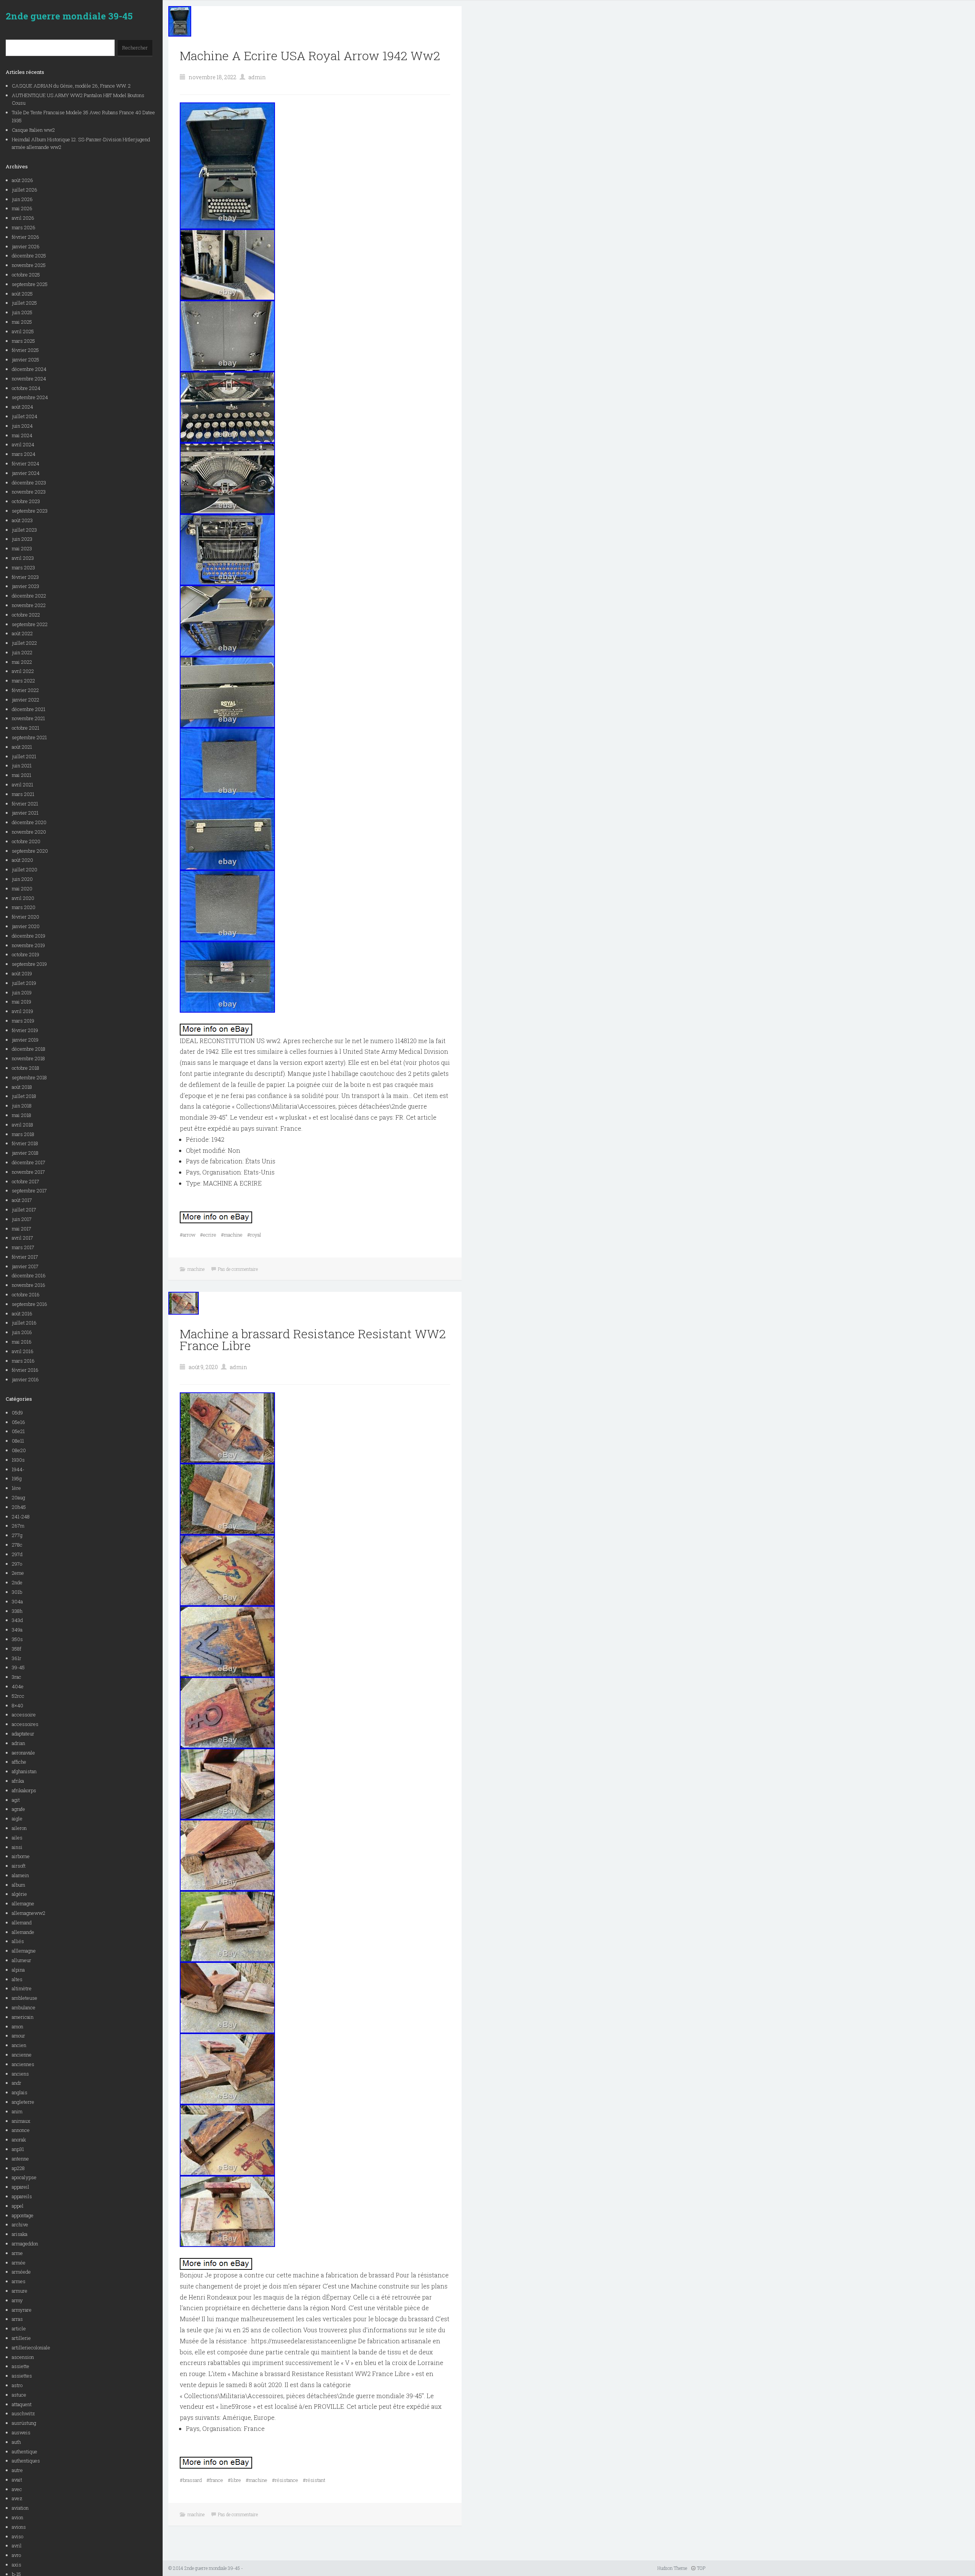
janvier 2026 (26, 246)
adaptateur (23, 1734)
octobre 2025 (26, 275)
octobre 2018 (26, 1068)
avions (19, 2527)
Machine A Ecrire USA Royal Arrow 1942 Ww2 (310, 55)
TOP (701, 2568)
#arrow (188, 1235)
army (17, 2300)
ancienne (22, 2055)
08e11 (18, 1441)
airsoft (19, 1866)
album (18, 1885)
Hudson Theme (672, 2568)
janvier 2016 (25, 1379)
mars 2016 (23, 1361)
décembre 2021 (29, 709)
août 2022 (22, 633)
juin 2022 (22, 652)
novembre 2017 (28, 1172)
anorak (19, 2140)
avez (17, 2498)
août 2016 (22, 1314)
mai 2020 (22, 888)
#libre (234, 2480)
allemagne (23, 1903)
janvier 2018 (25, 1153)
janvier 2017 (25, 1266)
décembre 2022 (29, 596)
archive (20, 2224)
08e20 (19, 1450)
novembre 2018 (28, 1058)
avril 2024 (23, 444)
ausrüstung (24, 2423)
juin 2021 (22, 765)
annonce (21, 2130)
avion (18, 2517)
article (19, 2328)
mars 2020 (24, 907)
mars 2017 (23, 1247)
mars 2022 (23, 681)
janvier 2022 (26, 700)
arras (17, 2319)
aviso (18, 2536)
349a (17, 1630)
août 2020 (22, 860)
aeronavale (23, 1753)
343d (17, 1620)
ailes (17, 1838)
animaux (21, 2121)
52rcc (18, 1696)
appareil (21, 2187)
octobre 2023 (26, 501)
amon (18, 2026)
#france (215, 2480)
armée (19, 2263)
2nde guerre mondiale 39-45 (69, 16)
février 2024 (26, 463)
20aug (18, 1497)
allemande (23, 1932)
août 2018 (22, 1087)
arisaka (20, 2234)
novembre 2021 (28, 718)
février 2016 (25, 1370)
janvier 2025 (26, 360)
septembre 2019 (29, 964)
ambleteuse (25, 1998)
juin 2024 (22, 426)
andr (17, 2083)
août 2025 (22, 294)
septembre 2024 (30, 397)
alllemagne (24, 1951)
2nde (17, 1582)
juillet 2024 (25, 416)
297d (17, 1554)
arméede (21, 2272)
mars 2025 (23, 341)
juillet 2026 (25, 190)
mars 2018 (23, 1134)
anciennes (23, 2064)
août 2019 (22, 973)
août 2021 (22, 747)
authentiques (26, 2461)
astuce (19, 2395)
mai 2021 (22, 775)
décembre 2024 (29, 369)
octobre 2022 (26, 615)
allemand (22, 1922)
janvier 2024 (26, 473)
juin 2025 (22, 312)
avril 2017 (22, 1238)
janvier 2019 (25, 1040)
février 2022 (25, 690)
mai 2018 (22, 1115)
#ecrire (208, 1235)
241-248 (21, 1517)
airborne (21, 1856)
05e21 (18, 1431)
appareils (22, 2196)
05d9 (17, 1413)
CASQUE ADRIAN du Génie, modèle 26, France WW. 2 (71, 86)
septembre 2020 (30, 851)
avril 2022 (23, 671)
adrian (18, 1743)
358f (17, 1649)
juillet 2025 (24, 303)
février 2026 (26, 237)
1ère (16, 1488)
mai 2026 (22, 208)
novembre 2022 (29, 605)
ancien (19, 2045)
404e (18, 1686)
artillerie (21, 2338)
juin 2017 (22, 1219)
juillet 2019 (24, 983)
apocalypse (24, 2177)
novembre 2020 (29, 832)
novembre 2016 (29, 1285)
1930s (18, 1460)
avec (17, 2489)
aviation (20, 2508)
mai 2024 (22, 435)
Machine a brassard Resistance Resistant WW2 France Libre (313, 1339)
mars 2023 (23, 567)
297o (17, 1564)
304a (17, 1601)
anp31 (18, 2149)
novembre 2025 (29, 265)
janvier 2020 (26, 926)
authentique (25, 2451)
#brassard (191, 2480)
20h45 (19, 1507)
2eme (18, 1573)
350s (17, 1639)
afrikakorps (24, 1790)
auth (16, 2442)
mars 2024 (24, 454)
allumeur (22, 1960)
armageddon (25, 2244)
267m (18, 1526)
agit (16, 1800)
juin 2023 (22, 539)
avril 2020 (23, 898)
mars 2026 (24, 227)
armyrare (22, 2310)
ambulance (24, 2007)
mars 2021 (23, 794)
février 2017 (25, 1257)
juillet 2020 (25, 869)
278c (17, 1545)
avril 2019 (22, 1011)
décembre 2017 (29, 1162)
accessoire (24, 1715)
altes (17, 1979)
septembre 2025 (30, 284)
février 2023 (25, 577)
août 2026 (22, 180)
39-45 (18, 1667)
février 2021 (25, 804)
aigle (17, 1819)
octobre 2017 (26, 1181)
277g (17, 1535)
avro (16, 2555)
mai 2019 (22, 1002)
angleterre (23, 2102)
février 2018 (25, 1143)
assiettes (22, 2376)
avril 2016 (23, 1351)
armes (19, 2281)
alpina (18, 1970)
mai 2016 (22, 1342)
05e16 (18, 1422)
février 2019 (25, 1030)
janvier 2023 (26, 586)
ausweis (21, 2432)
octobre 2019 (26, 954)
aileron (19, 1828)
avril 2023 (23, 558)
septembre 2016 (30, 1304)
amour (18, 2036)
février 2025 (25, 350)
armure (20, 2291)
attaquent (22, 2404)
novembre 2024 (29, 379)
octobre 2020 (26, 841)
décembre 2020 (29, 822)
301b (17, 1592)
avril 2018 (22, 1125)
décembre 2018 (29, 1049)
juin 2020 (22, 879)
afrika (18, 1781)
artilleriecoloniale (31, 2347)
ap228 (18, 2168)
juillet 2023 (24, 530)
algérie (19, 1894)
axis (17, 2565)
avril (17, 2546)
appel (18, 2206)
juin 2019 (22, 992)
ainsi (17, 1847)
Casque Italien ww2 (33, 130)
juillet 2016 (24, 1323)
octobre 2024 (26, 388)
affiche (19, 1762)
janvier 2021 (25, 813)
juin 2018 (22, 1106)
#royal (254, 1235)
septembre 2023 (30, 511)
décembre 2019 (29, 936)
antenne (20, 2159)
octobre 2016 (26, 1294)
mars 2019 (23, 1021)
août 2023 (22, 520)
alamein (20, 1875)
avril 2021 (22, 785)
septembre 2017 (29, 1191)
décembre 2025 (29, 256)
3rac (17, 1677)
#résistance (285, 2480)
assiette (21, 2366)
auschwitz (23, 2413)
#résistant (314, 2480)
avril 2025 (23, 331)
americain (23, 2017)
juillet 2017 (24, 1210)
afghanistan (24, 1771)
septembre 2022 (30, 624)
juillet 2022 (24, 643)
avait (17, 2480)
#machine (232, 1235)
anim (17, 2111)
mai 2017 (22, 1229)
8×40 (18, 1705)
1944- (18, 1469)
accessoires (25, 1724)
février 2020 (26, 917)
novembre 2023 (29, 492)
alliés (18, 1941)
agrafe (18, 1809)
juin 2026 (22, 199)
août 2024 (22, 407)
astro (17, 2385)
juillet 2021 (24, 756)
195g (17, 1478)
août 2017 (22, 1200)
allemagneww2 (29, 1913)
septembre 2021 (29, 737)
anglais (20, 2092)
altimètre (22, 1988)
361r (17, 1658)
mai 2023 (22, 548)
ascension (23, 2357)
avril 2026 (23, 218)
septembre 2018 (29, 1077)
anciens (20, 2074)
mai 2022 (22, 662)
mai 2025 (22, 322)
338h (17, 1611)
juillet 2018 (24, 1096)
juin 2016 (22, 1332)
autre (17, 2470)
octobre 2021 (26, 728)
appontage (23, 2215)
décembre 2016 (29, 1275)
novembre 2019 (28, 945)
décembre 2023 (29, 483)
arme (17, 2253)
